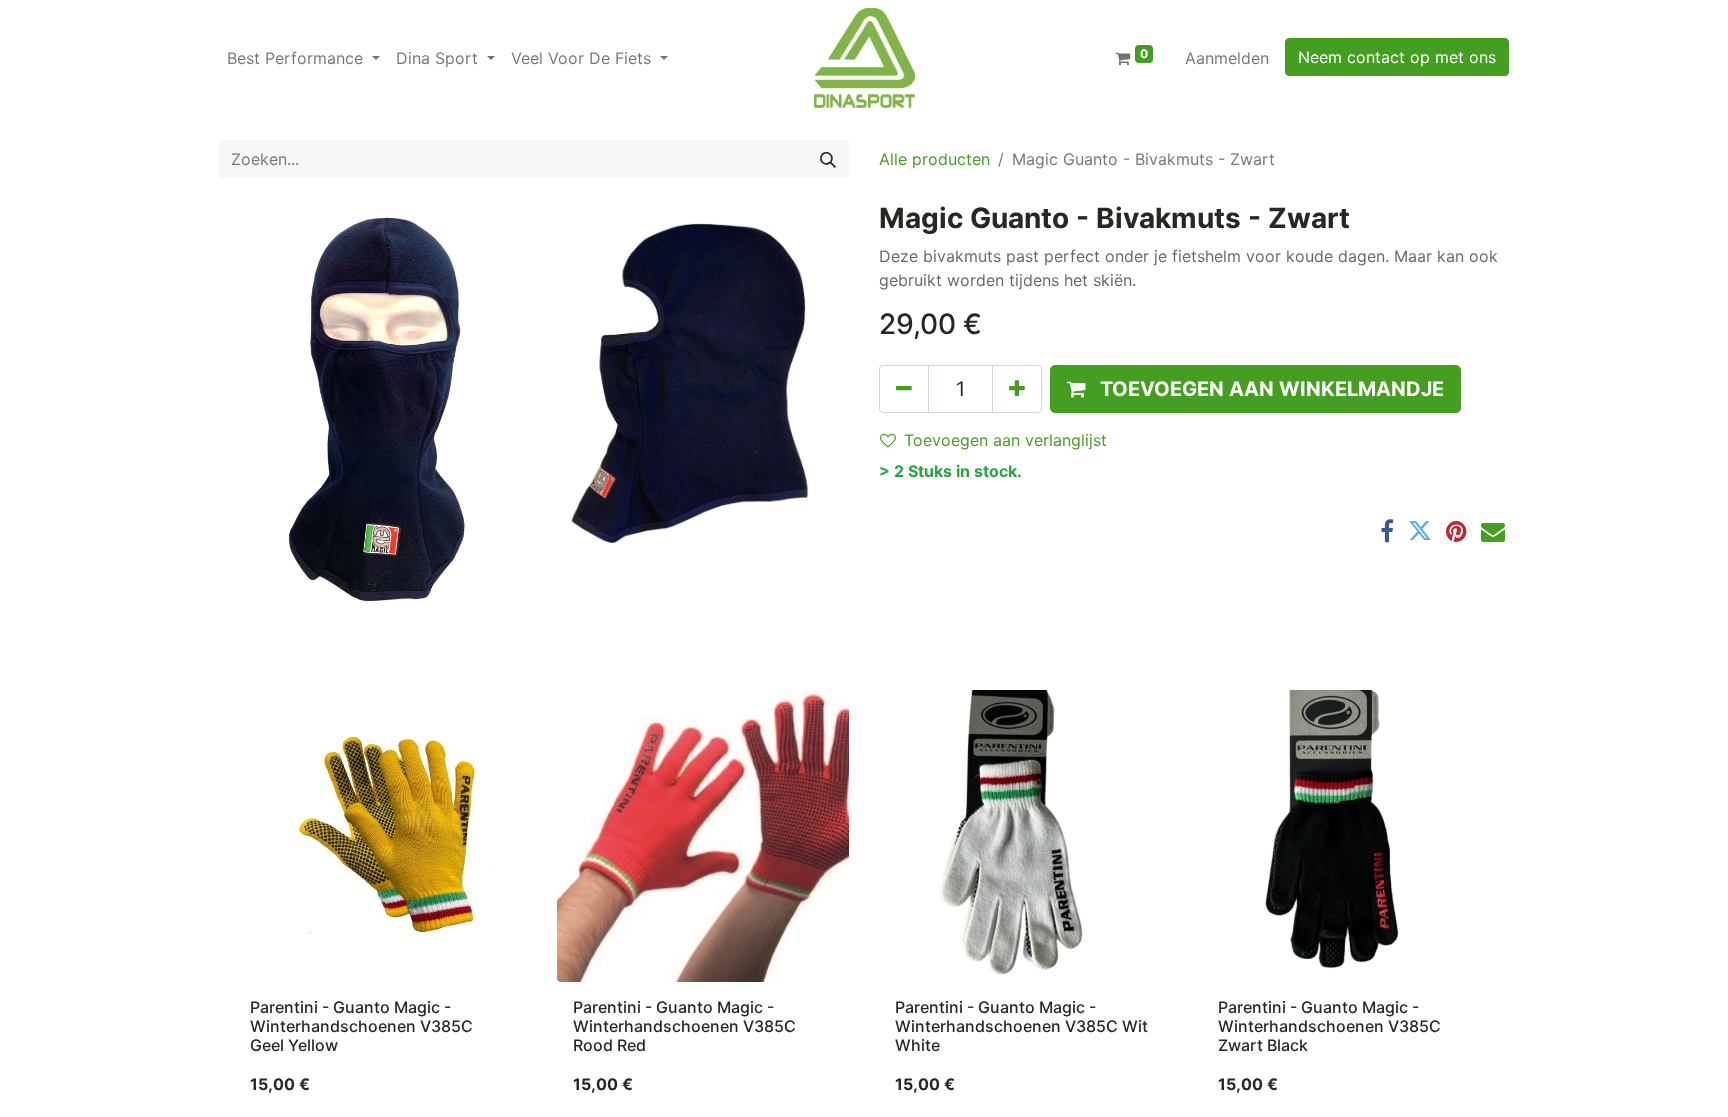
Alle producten (934, 159)
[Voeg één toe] (1017, 389)
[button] (1255, 389)
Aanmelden (1227, 58)
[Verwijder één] (904, 389)
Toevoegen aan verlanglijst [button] (1005, 440)
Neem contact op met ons (1397, 57)
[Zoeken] (828, 159)
